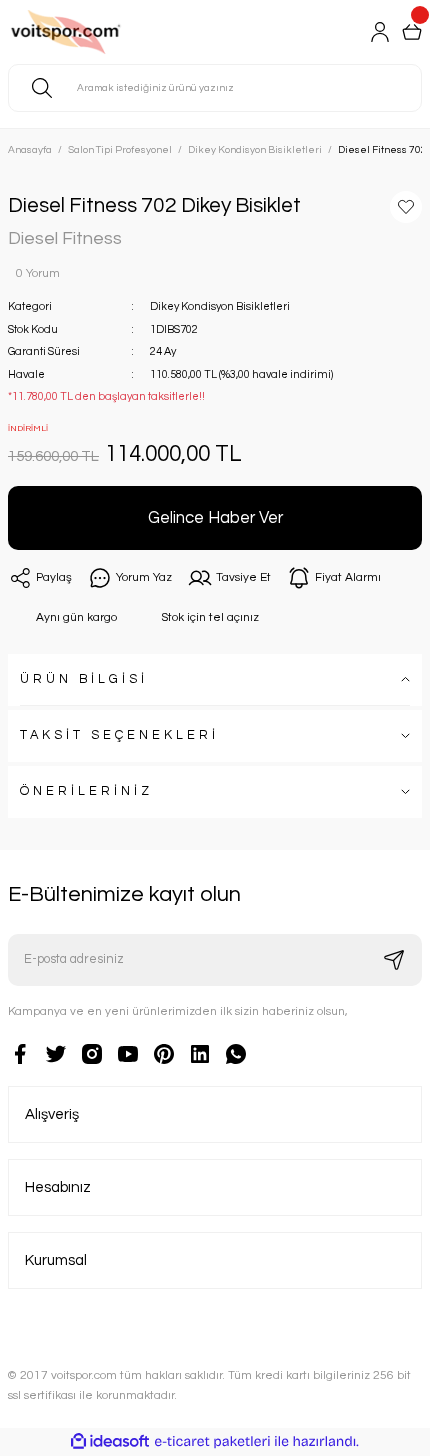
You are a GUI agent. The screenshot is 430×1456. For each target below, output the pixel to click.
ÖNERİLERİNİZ (86, 791)
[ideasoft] (110, 1442)
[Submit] (394, 960)
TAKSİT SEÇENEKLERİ (119, 735)
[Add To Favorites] (406, 207)
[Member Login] (380, 32)
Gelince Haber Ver (215, 517)
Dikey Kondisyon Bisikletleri (220, 306)
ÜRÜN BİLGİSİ (84, 679)
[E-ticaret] (212, 1441)
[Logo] (91, 32)
